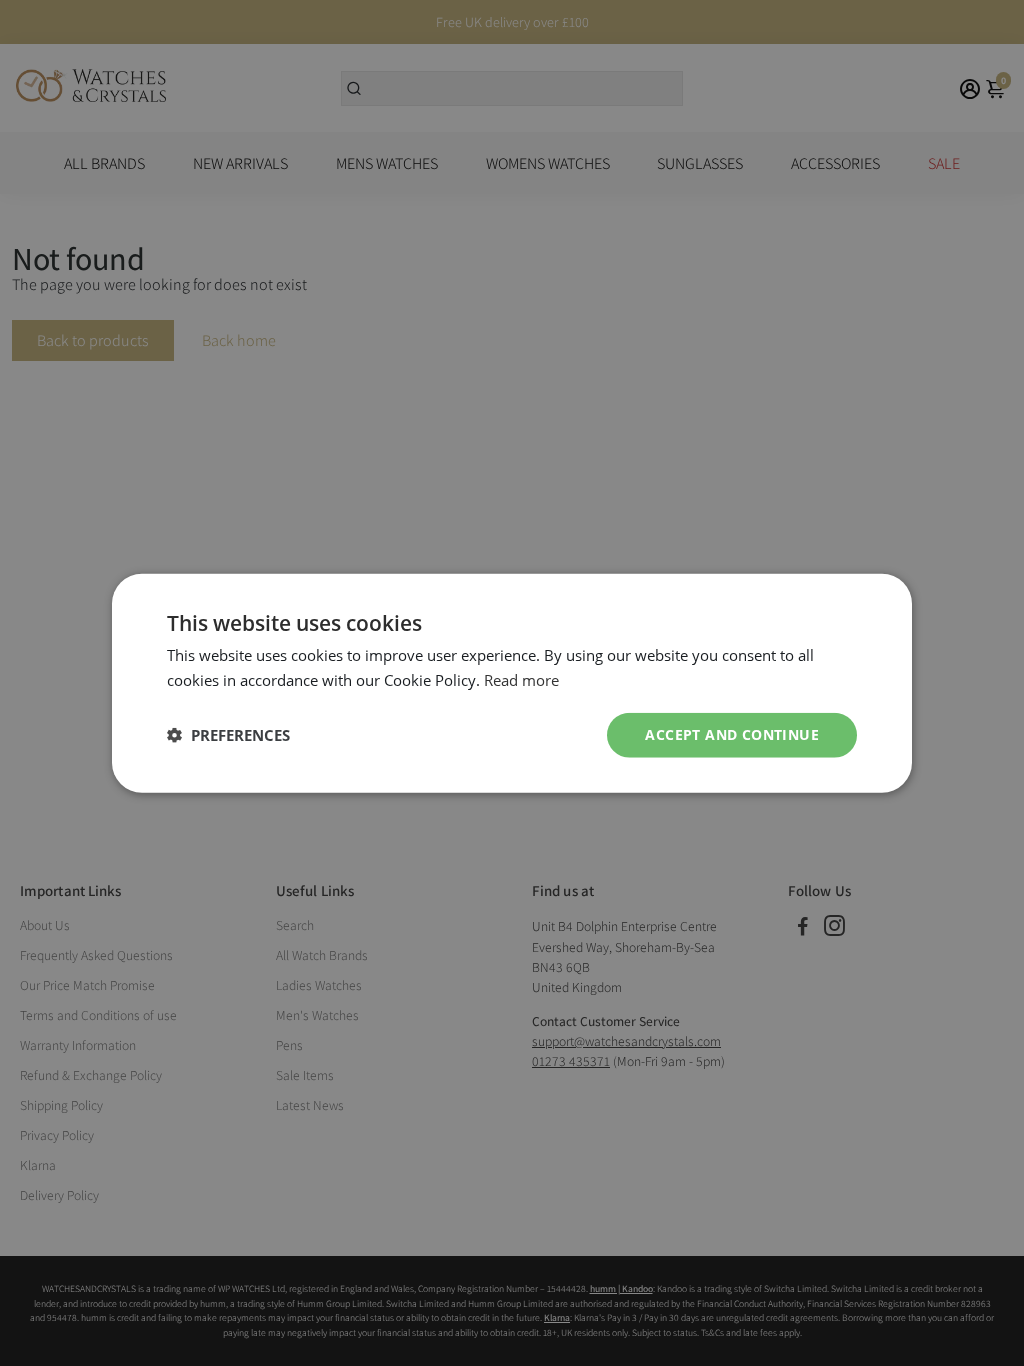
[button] (228, 735)
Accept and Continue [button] (732, 734)
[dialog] (512, 683)
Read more (521, 680)
